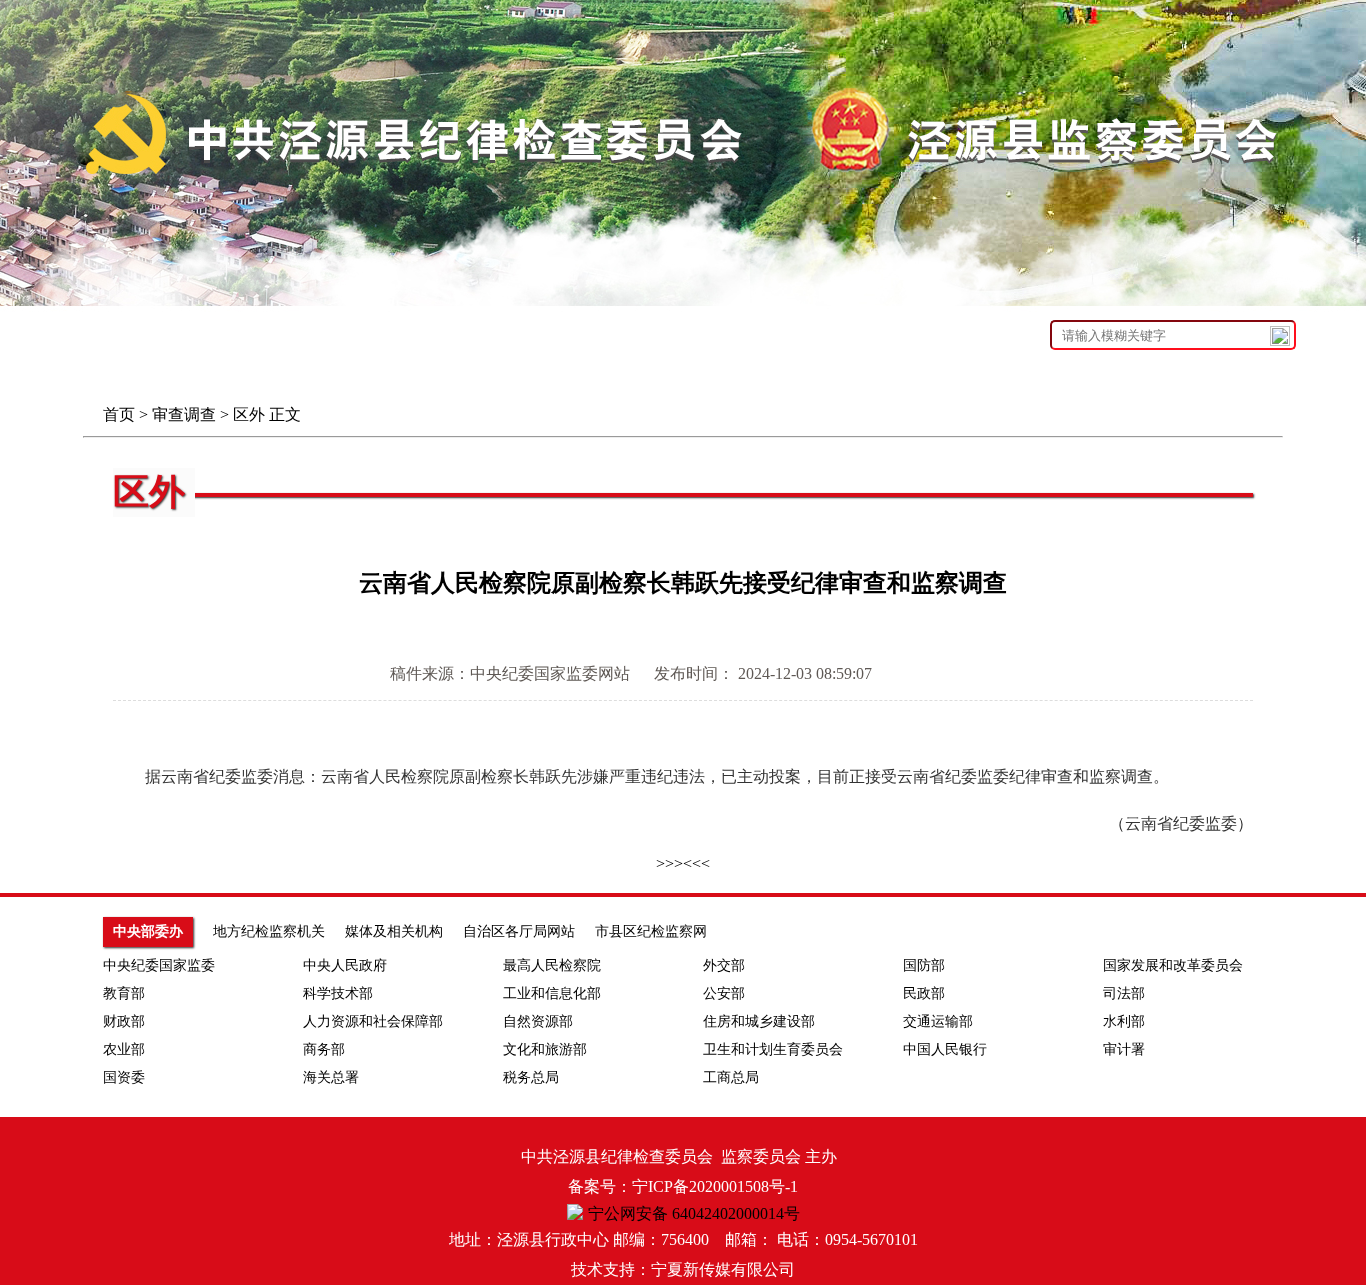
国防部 (924, 965)
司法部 (1124, 993)
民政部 (924, 993)
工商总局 (731, 1077)
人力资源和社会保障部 (373, 1021)
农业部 (124, 1049)
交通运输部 (938, 1021)
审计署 (1124, 1049)
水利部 (1124, 1021)
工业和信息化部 (552, 993)
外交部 (724, 965)
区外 (249, 414)
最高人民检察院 (552, 965)
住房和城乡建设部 (759, 1021)
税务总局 (531, 1077)
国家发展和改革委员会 (1173, 965)
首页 (119, 414)
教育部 (124, 993)
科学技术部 (338, 993)
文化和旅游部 (545, 1049)
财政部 (124, 1021)
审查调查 (184, 414)
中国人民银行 (945, 1049)
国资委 (124, 1077)
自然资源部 (538, 1021)
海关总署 (331, 1077)
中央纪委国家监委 (159, 965)
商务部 (324, 1049)
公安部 (724, 993)
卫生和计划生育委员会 (773, 1049)
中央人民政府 (345, 965)
